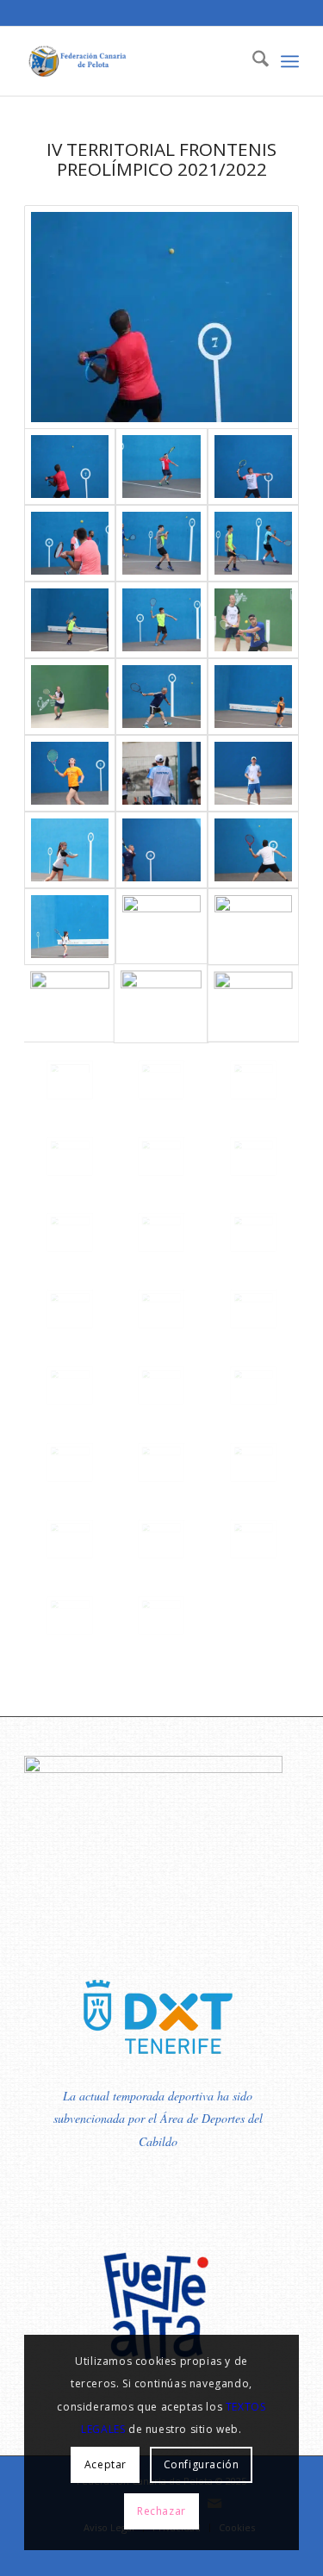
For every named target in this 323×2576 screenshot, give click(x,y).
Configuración (202, 2464)
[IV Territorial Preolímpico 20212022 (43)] (161, 543)
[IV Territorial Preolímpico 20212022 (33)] (253, 773)
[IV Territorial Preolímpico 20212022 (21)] (253, 1080)
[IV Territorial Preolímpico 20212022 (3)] (253, 1539)
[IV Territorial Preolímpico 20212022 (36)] (253, 697)
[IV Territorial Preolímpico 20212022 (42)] (253, 543)
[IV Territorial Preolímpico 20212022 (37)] (161, 697)
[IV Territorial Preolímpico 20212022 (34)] (161, 773)
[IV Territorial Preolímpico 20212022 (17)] (70, 1232)
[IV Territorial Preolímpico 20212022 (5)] (70, 1539)
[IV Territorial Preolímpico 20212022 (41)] (70, 620)
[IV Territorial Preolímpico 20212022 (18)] (253, 1157)
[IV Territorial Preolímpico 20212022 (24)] (253, 1003)
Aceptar (106, 2464)
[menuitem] (252, 61)
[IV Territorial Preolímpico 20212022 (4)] (161, 1539)
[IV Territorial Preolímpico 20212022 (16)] (161, 1232)
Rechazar (161, 2511)
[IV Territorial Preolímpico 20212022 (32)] (70, 850)
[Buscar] (252, 61)
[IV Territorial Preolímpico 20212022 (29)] (70, 927)
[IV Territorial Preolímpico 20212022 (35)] (70, 773)
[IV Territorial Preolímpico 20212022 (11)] (70, 1386)
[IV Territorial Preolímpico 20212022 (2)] (70, 1616)
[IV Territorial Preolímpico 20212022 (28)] (161, 927)
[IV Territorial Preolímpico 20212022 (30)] (253, 850)
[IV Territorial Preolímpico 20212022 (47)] (161, 317)
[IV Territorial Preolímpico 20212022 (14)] (70, 1309)
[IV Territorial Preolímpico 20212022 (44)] (70, 543)
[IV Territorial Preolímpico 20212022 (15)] (253, 1232)
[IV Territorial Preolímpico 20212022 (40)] (161, 620)
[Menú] (290, 61)
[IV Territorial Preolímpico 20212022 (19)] (161, 1157)
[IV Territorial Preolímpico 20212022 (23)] (70, 1080)
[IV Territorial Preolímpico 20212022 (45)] (253, 467)
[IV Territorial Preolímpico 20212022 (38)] (70, 697)
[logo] (134, 61)
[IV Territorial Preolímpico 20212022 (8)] (70, 1462)
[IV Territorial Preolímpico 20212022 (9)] (253, 1386)
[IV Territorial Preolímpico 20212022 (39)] (253, 620)
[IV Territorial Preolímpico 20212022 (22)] (161, 1080)
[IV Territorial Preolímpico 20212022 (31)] (161, 850)
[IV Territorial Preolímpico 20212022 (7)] (161, 1462)
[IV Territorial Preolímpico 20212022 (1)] (161, 1616)
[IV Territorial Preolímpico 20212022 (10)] (161, 1386)
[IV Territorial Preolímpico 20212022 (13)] (161, 1309)
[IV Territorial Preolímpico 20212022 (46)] (161, 467)
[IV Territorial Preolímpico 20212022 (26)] (70, 1003)
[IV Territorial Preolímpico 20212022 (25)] (161, 1003)
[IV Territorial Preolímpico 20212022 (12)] (253, 1309)
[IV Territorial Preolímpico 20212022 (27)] (253, 927)
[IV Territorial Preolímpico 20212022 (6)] (253, 1462)
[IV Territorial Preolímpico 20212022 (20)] (70, 1157)
